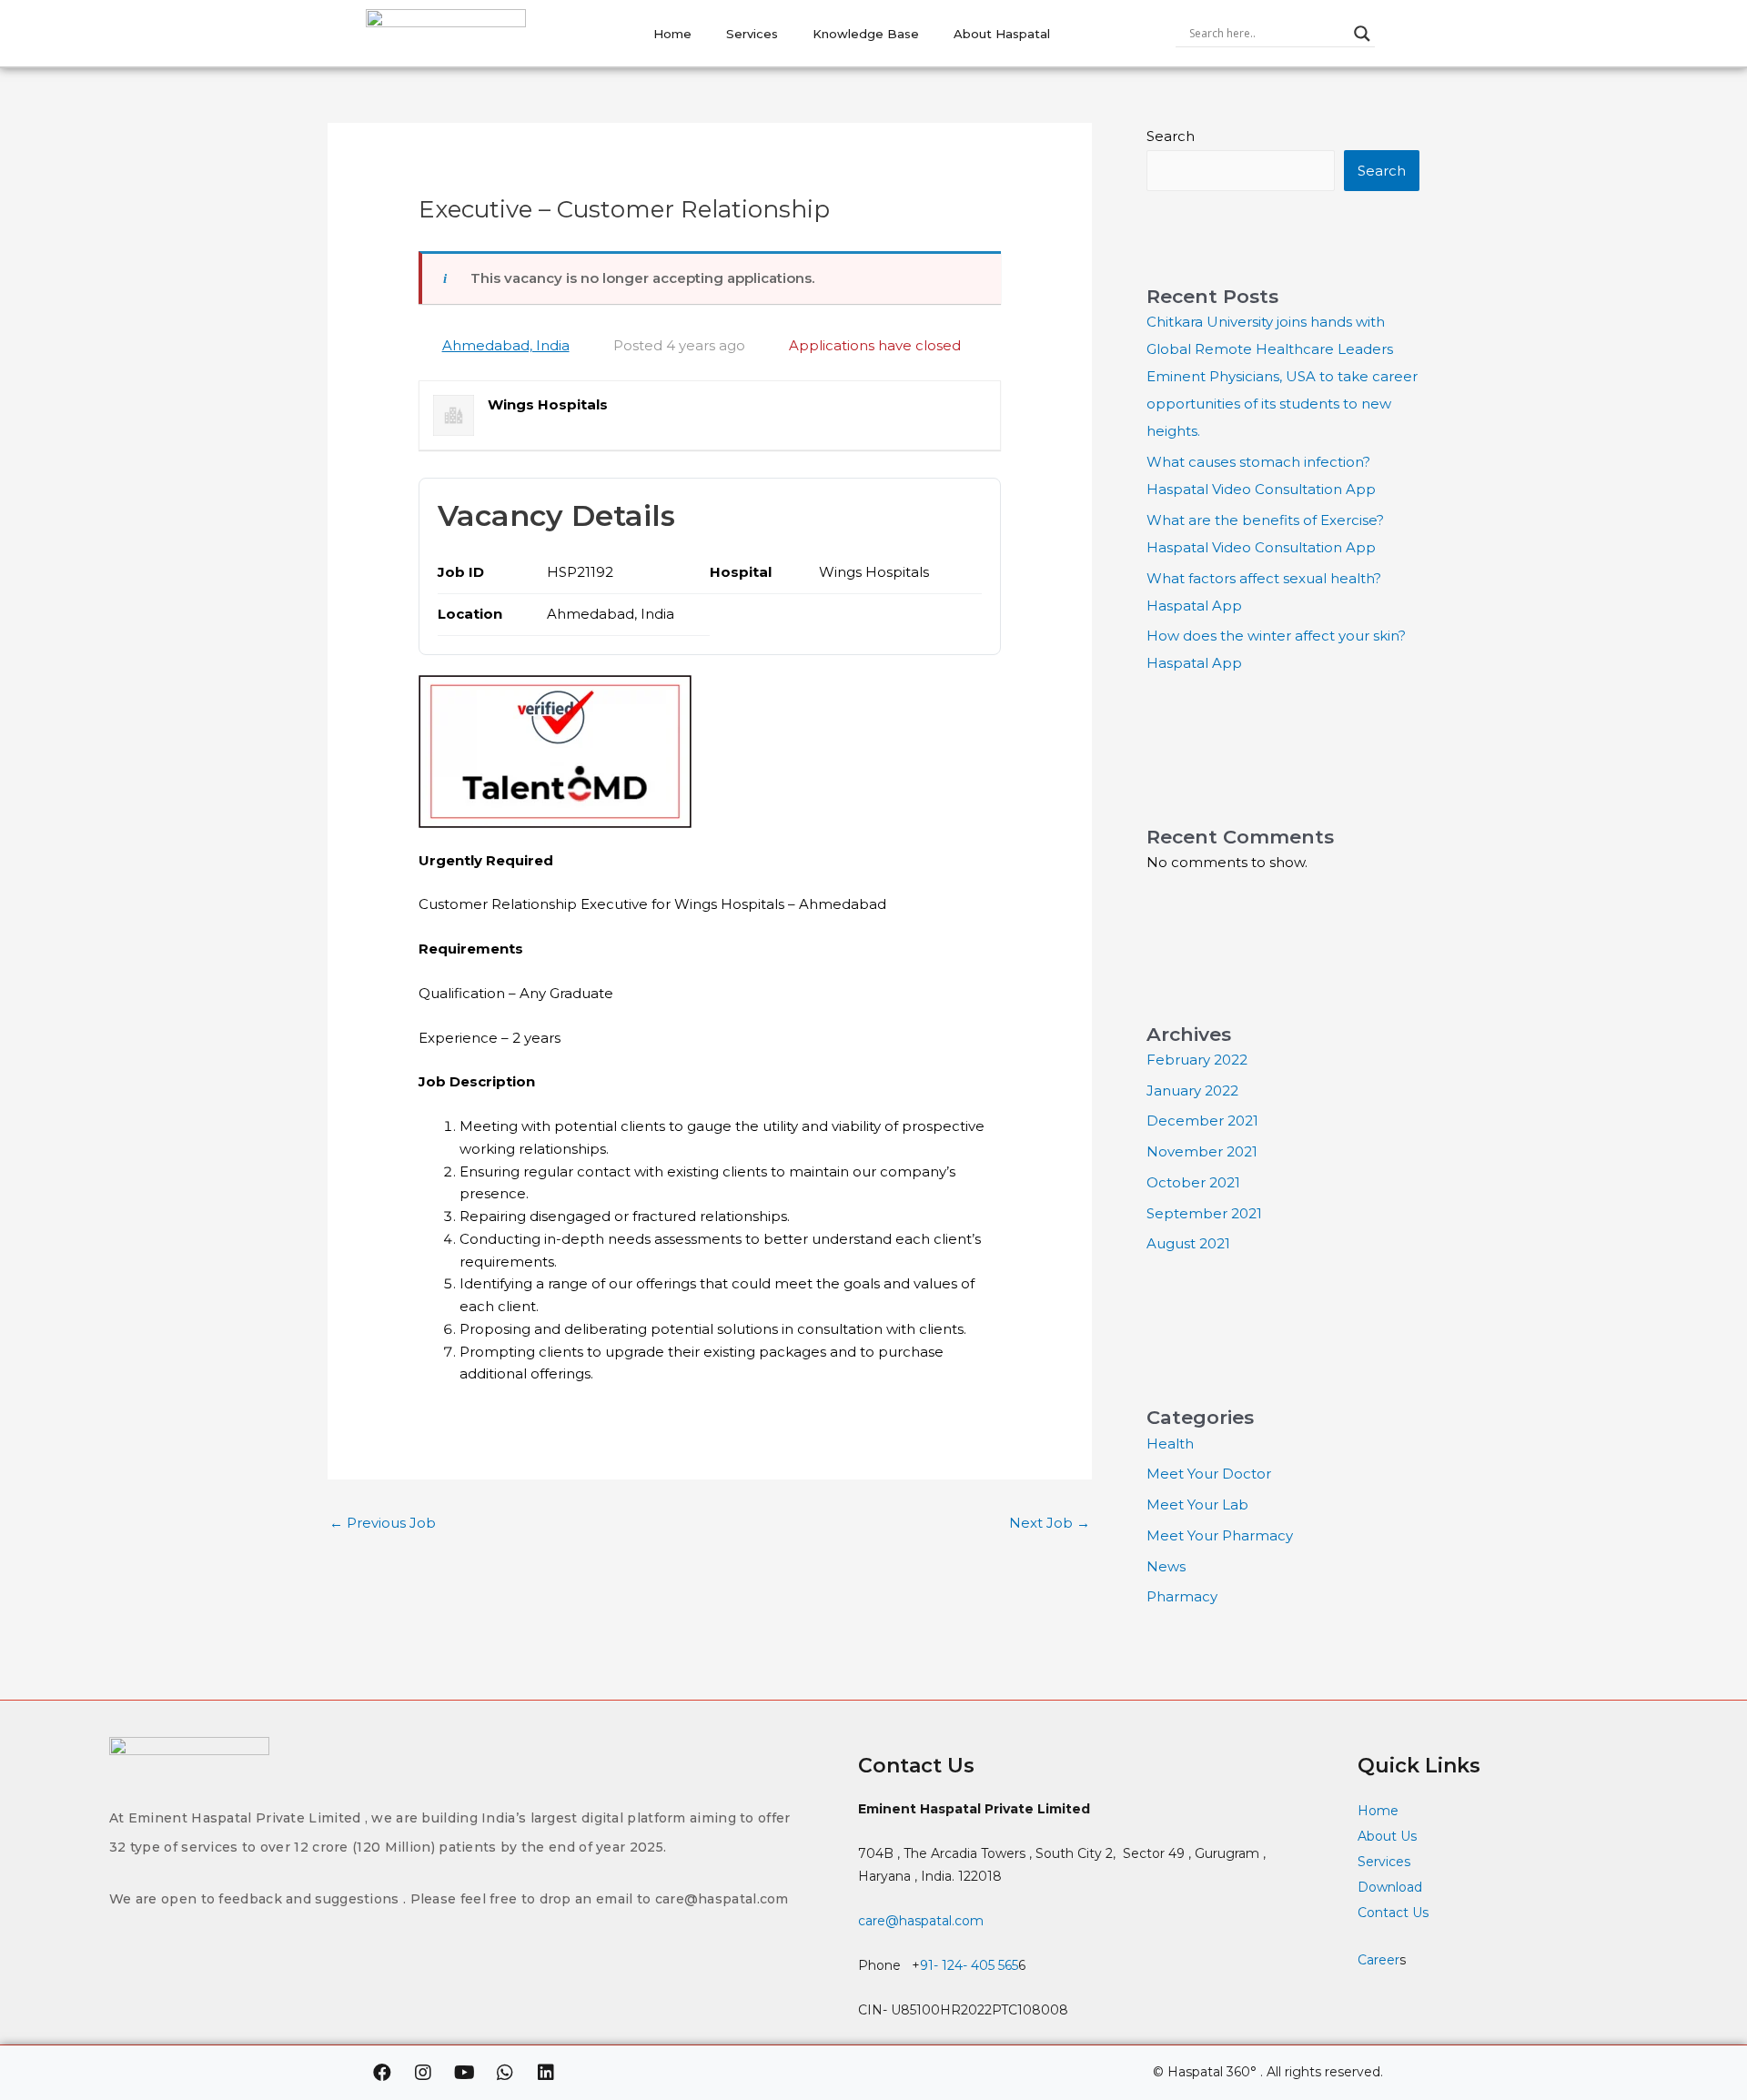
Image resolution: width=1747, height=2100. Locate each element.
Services (752, 34)
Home (672, 34)
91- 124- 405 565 (969, 1965)
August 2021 (1188, 1243)
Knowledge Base (866, 34)
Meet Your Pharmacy (1220, 1535)
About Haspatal (1002, 34)
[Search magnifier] (1362, 34)
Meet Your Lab (1197, 1504)
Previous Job (383, 1523)
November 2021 (1202, 1151)
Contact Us (1395, 1913)
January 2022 (1192, 1090)
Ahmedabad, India (506, 345)
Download (1390, 1887)
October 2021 (1193, 1182)
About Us (1387, 1836)
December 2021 (1202, 1121)
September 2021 (1204, 1213)
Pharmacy (1182, 1596)
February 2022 (1197, 1060)
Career (1378, 1960)
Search (1171, 136)
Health (1170, 1444)
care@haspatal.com (921, 1921)
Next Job (1050, 1523)
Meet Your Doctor (1209, 1474)
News (1166, 1566)
